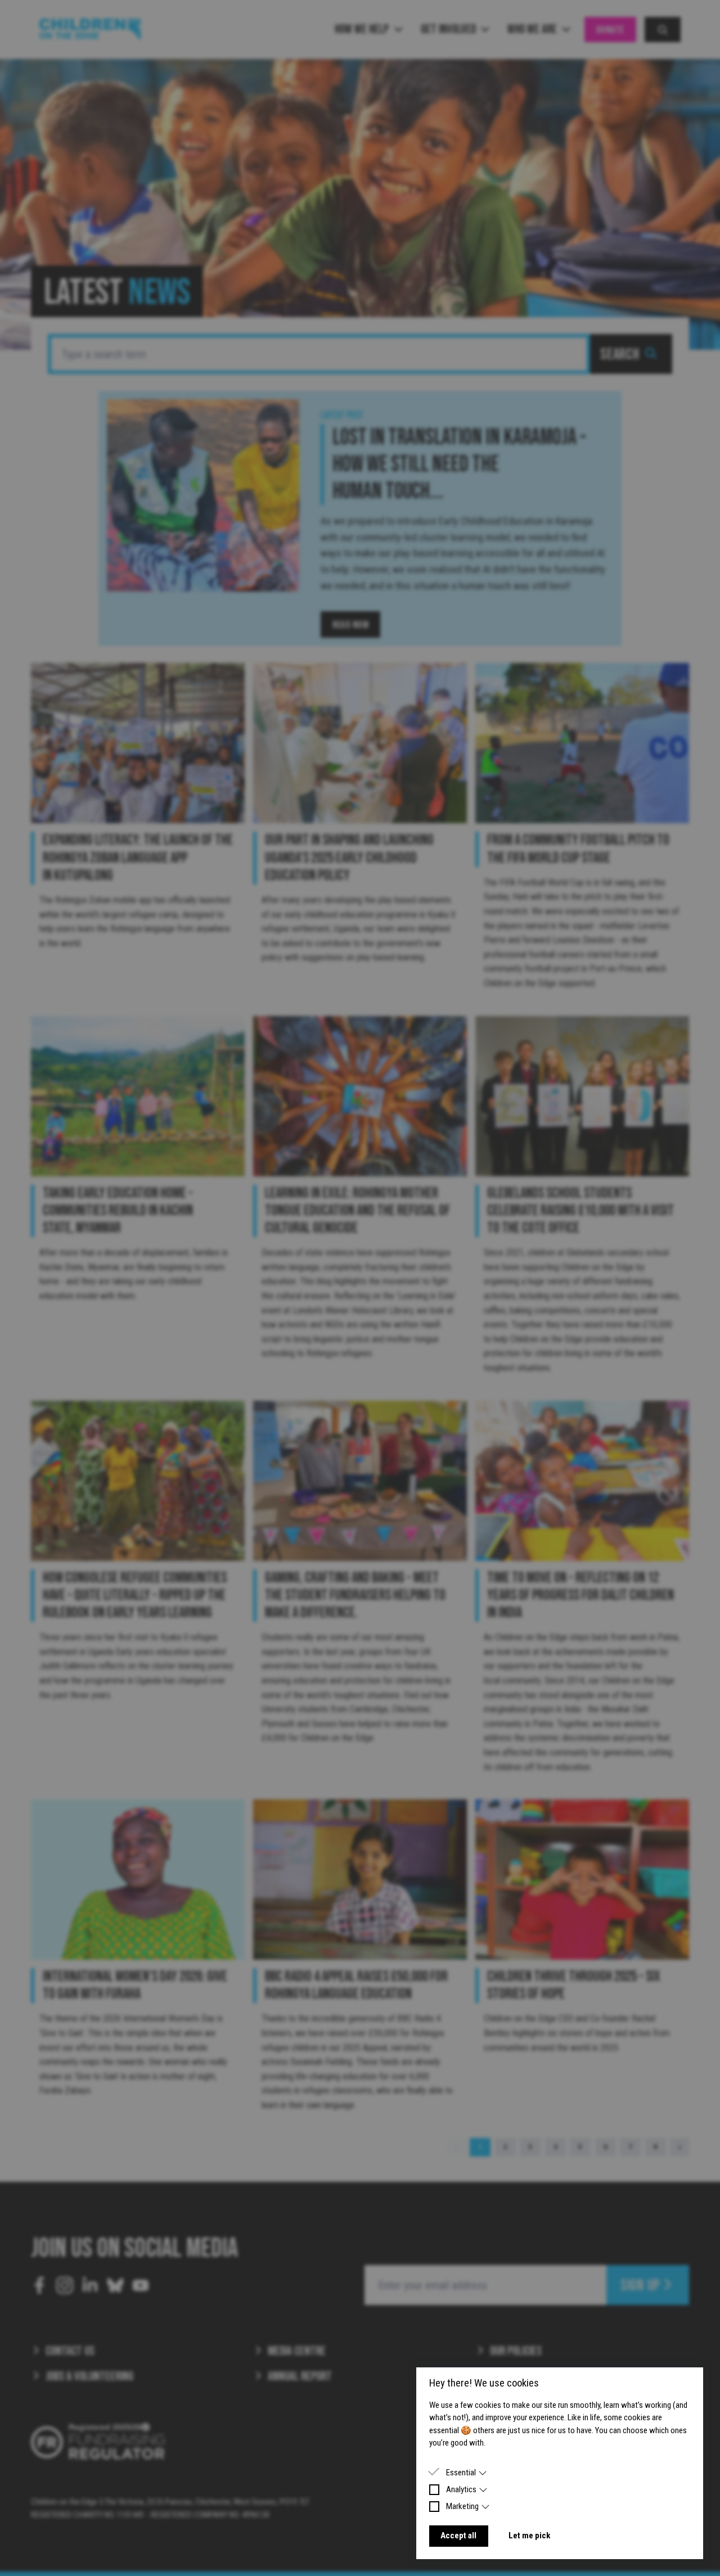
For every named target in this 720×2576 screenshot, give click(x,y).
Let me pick (529, 2536)
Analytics (461, 2489)
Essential (461, 2473)
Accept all (458, 2536)
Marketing (462, 2506)
